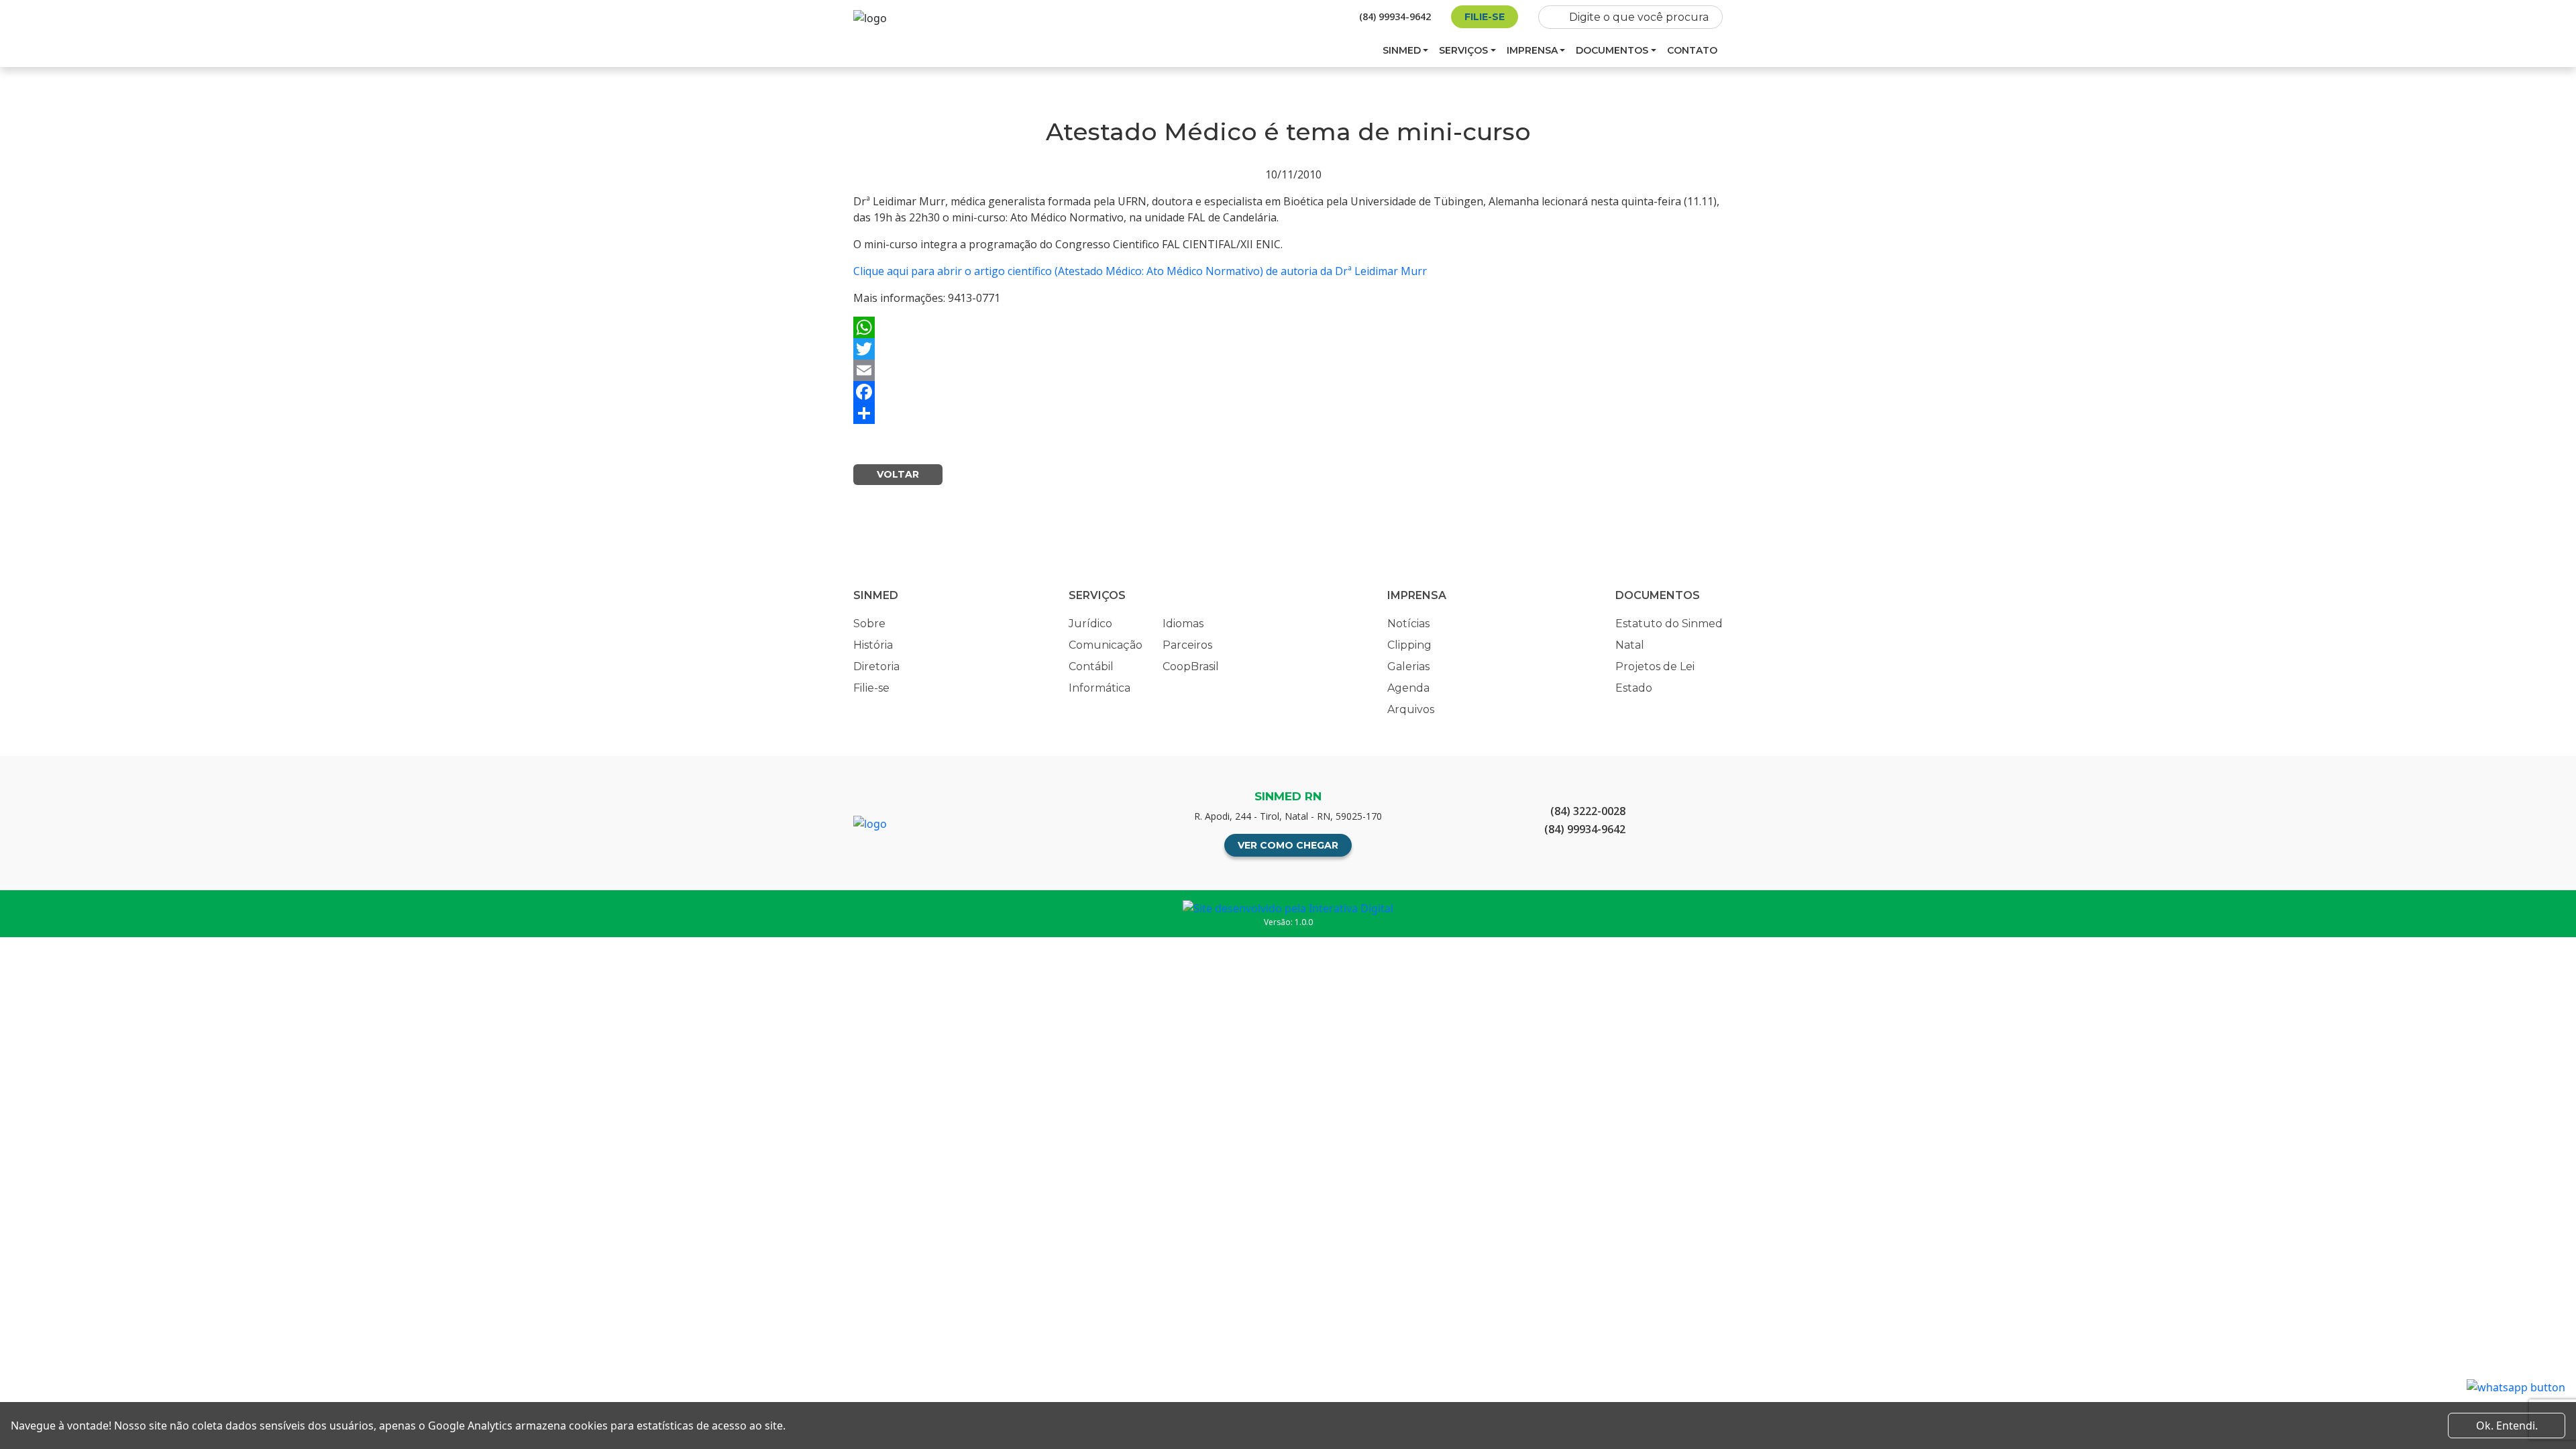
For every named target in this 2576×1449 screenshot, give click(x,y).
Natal (1630, 645)
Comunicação (1106, 645)
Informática (1099, 688)
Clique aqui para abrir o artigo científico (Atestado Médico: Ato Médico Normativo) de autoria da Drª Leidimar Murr (1140, 271)
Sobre (869, 624)
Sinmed (1402, 50)
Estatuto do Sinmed (1669, 624)
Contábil (1091, 666)
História (873, 645)
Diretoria (876, 666)
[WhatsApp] (1288, 327)
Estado (1634, 688)
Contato (1692, 50)
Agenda (1408, 688)
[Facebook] (1288, 392)
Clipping (1409, 645)
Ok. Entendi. (2507, 1426)
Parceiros (1187, 645)
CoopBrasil (1191, 666)
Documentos (1612, 50)
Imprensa (1532, 50)
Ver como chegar (1288, 845)
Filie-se (1485, 17)
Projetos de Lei (1655, 666)
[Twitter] (1288, 349)
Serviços (1463, 50)
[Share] (1288, 413)
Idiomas (1183, 624)
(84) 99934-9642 (1395, 16)
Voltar (898, 474)
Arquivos (1411, 709)
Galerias (1408, 666)
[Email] (1288, 370)
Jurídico (1090, 624)
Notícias (1408, 624)
